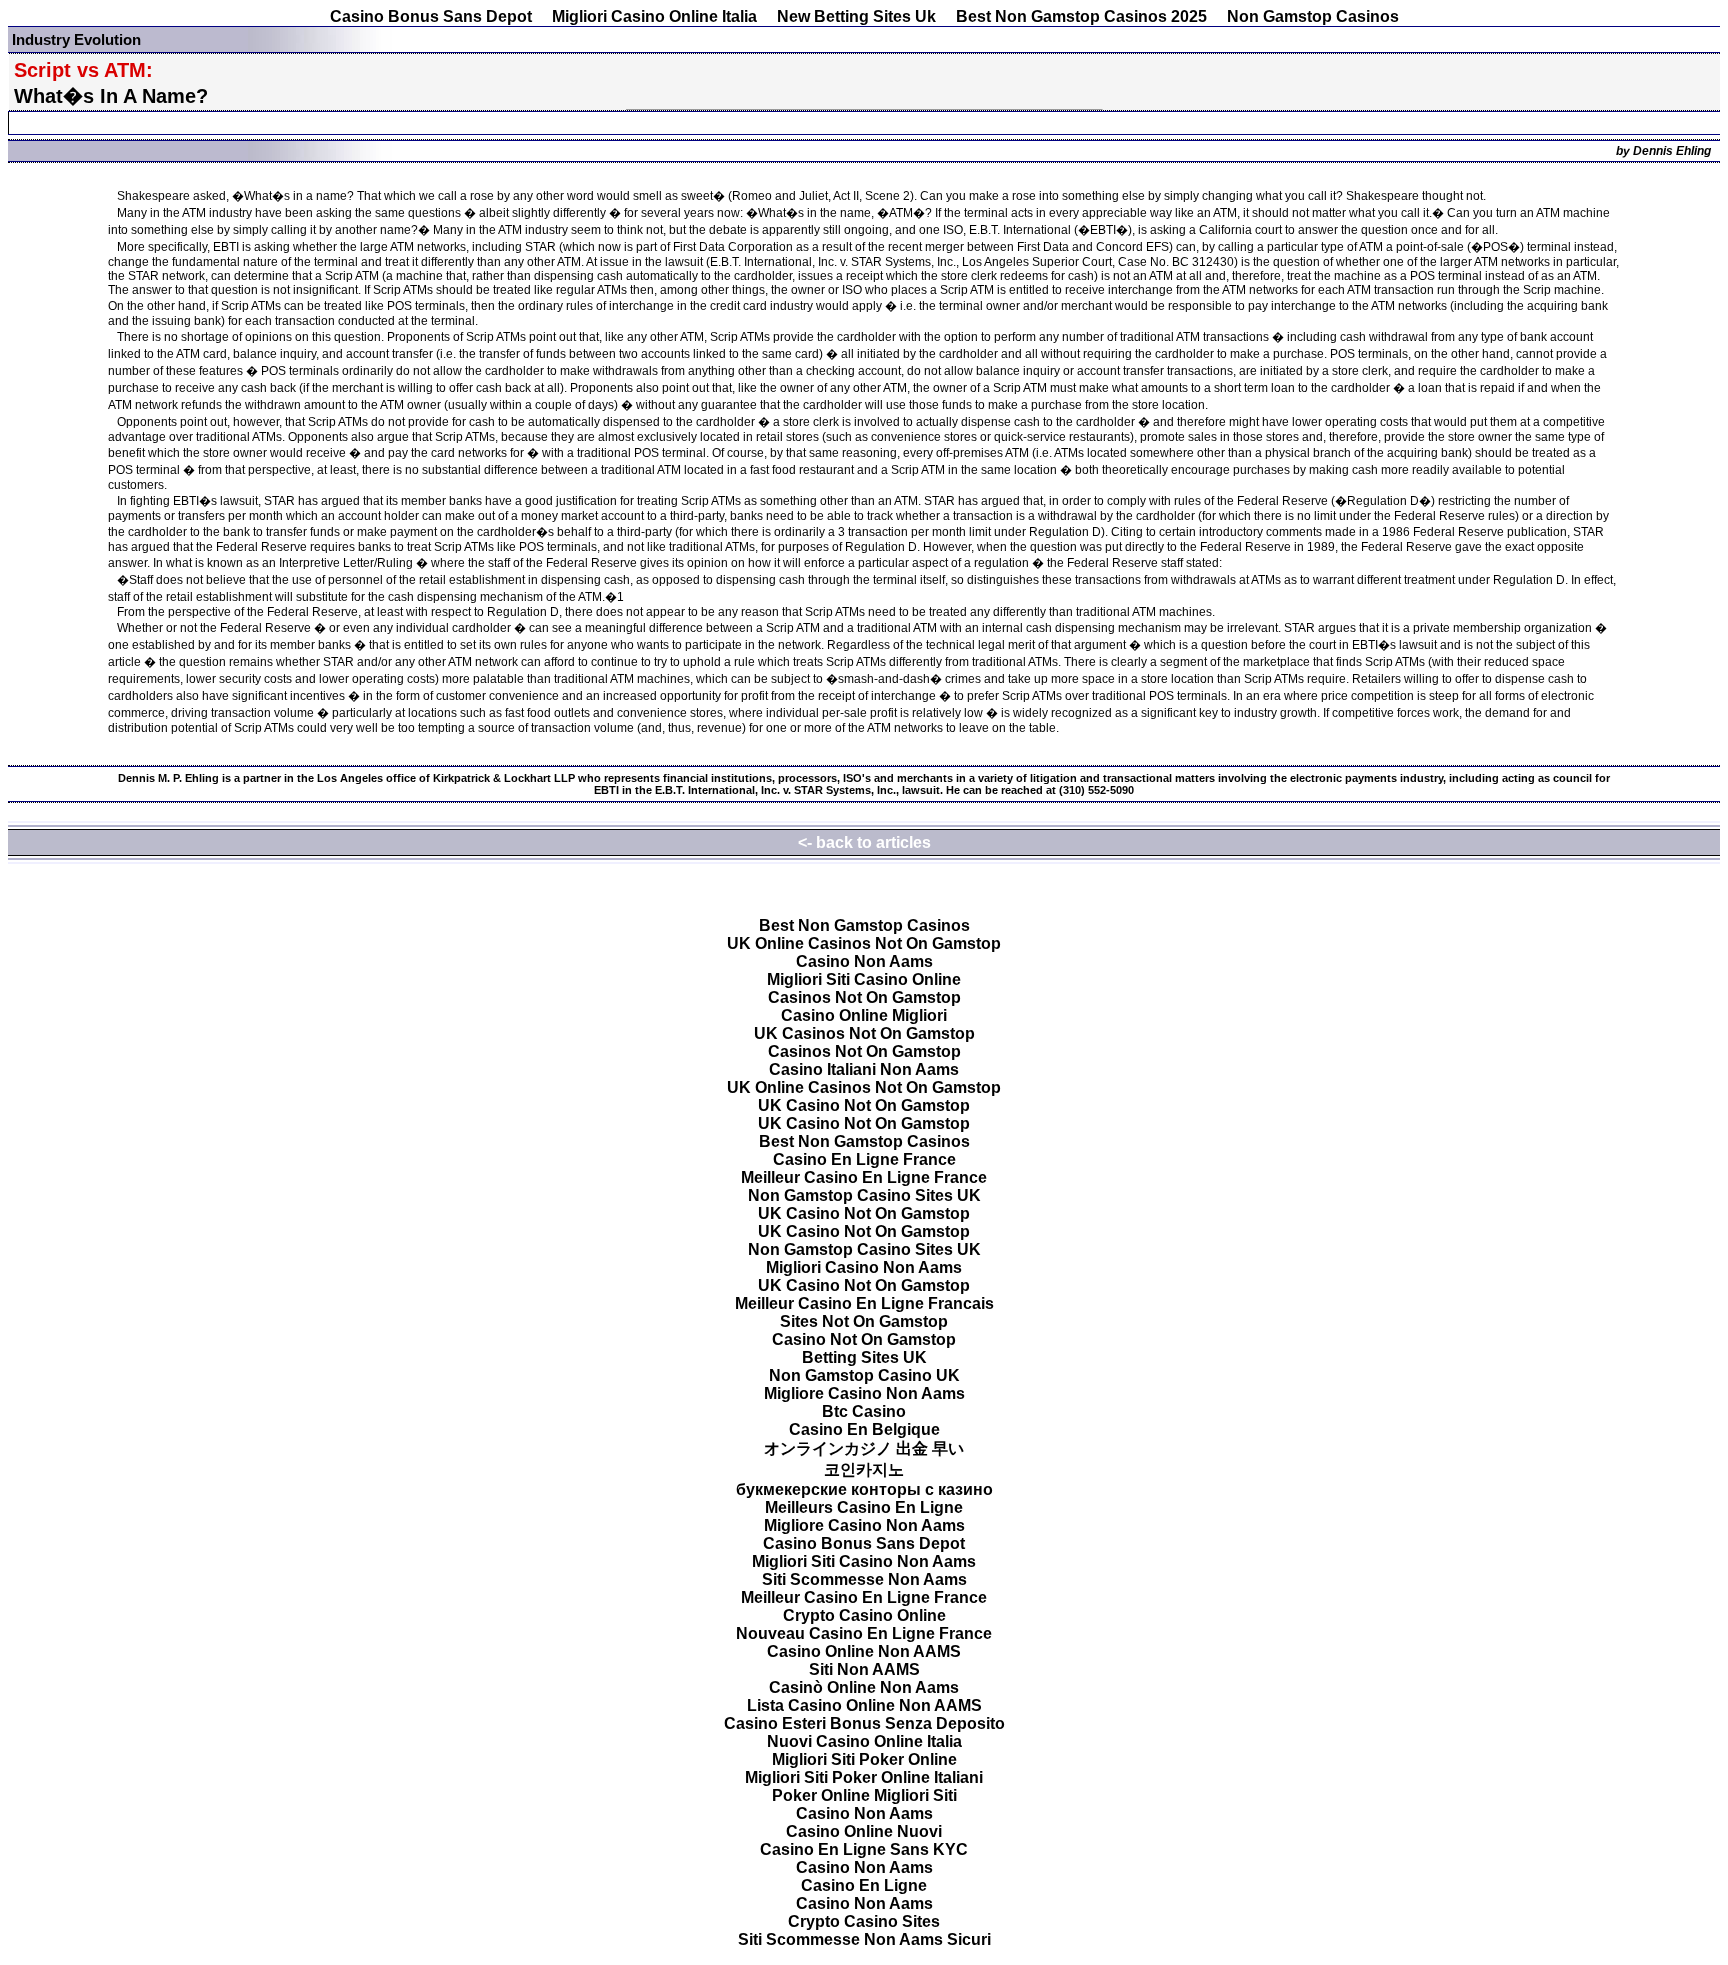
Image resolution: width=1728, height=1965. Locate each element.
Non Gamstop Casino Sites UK (864, 1195)
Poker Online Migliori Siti (864, 1795)
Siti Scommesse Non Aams (864, 1579)
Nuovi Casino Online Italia (864, 1741)
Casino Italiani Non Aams (864, 1069)
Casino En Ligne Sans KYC (864, 1849)
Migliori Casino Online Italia (654, 16)
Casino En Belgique (864, 1429)
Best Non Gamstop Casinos (864, 925)
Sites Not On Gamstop (864, 1321)
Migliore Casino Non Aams (864, 1393)
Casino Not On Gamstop (864, 1339)
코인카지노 (864, 1469)
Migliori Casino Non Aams (864, 1267)
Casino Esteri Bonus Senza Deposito (864, 1723)
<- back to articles (864, 842)
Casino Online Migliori (864, 1015)
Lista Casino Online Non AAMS (864, 1705)
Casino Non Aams (864, 961)
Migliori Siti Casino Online (864, 979)
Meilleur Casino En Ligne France (864, 1177)
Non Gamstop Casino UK (864, 1375)
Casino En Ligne (864, 1885)
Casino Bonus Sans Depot (431, 16)
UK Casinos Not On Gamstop (864, 1033)
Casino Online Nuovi (864, 1831)
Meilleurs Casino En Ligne (864, 1507)
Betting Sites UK (864, 1357)
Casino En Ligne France (864, 1159)
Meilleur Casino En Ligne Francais (864, 1303)
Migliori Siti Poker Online (864, 1759)
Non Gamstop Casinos (1313, 16)
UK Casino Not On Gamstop (864, 1105)
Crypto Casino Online (864, 1615)
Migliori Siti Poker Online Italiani (864, 1777)
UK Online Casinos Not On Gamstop (864, 943)
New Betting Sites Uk (856, 16)
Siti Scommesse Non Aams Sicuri (864, 1939)
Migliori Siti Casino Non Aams (864, 1561)
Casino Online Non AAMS (864, 1651)
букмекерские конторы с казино (864, 1489)
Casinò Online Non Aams (864, 1687)
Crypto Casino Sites (864, 1921)
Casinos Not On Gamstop (864, 997)
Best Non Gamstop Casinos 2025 (1081, 16)
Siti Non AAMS (864, 1669)
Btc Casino (864, 1411)
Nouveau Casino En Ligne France (864, 1633)
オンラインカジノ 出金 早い (864, 1448)
